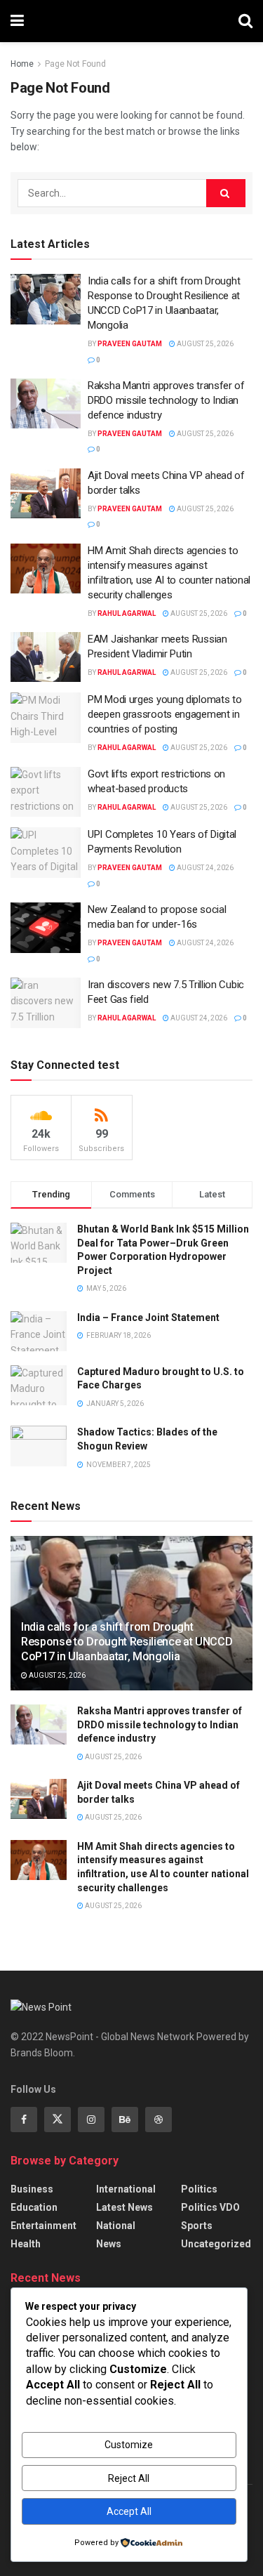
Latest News (124, 2207)
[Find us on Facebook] (24, 2120)
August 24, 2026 (204, 868)
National (116, 2226)
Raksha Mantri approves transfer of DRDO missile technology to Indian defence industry (166, 400)
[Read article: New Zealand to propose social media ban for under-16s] (46, 928)
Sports (197, 2226)
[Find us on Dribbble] (159, 2120)
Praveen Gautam (130, 344)
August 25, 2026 (204, 344)
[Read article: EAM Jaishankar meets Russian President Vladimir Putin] (46, 657)
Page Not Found (75, 64)
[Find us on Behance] (125, 2120)
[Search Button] (245, 21)
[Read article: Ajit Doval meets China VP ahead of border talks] (46, 494)
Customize (129, 2445)
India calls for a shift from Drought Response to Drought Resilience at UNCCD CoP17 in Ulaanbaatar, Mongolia (127, 1642)
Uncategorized (216, 2244)
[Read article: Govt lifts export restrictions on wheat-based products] (46, 792)
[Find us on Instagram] (91, 2120)
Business (32, 2189)
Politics (199, 2189)
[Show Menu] (17, 21)
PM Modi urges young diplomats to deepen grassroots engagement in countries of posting (164, 714)
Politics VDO (210, 2207)
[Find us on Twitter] (58, 2120)
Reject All (129, 2478)
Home (22, 64)
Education (34, 2207)
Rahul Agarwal (127, 613)
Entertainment (43, 2226)
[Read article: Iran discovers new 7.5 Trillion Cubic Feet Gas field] (46, 1003)
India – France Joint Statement (148, 1317)
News (109, 2244)
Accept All (129, 2511)
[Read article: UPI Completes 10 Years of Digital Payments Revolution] (46, 853)
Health (26, 2244)
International (126, 2189)
